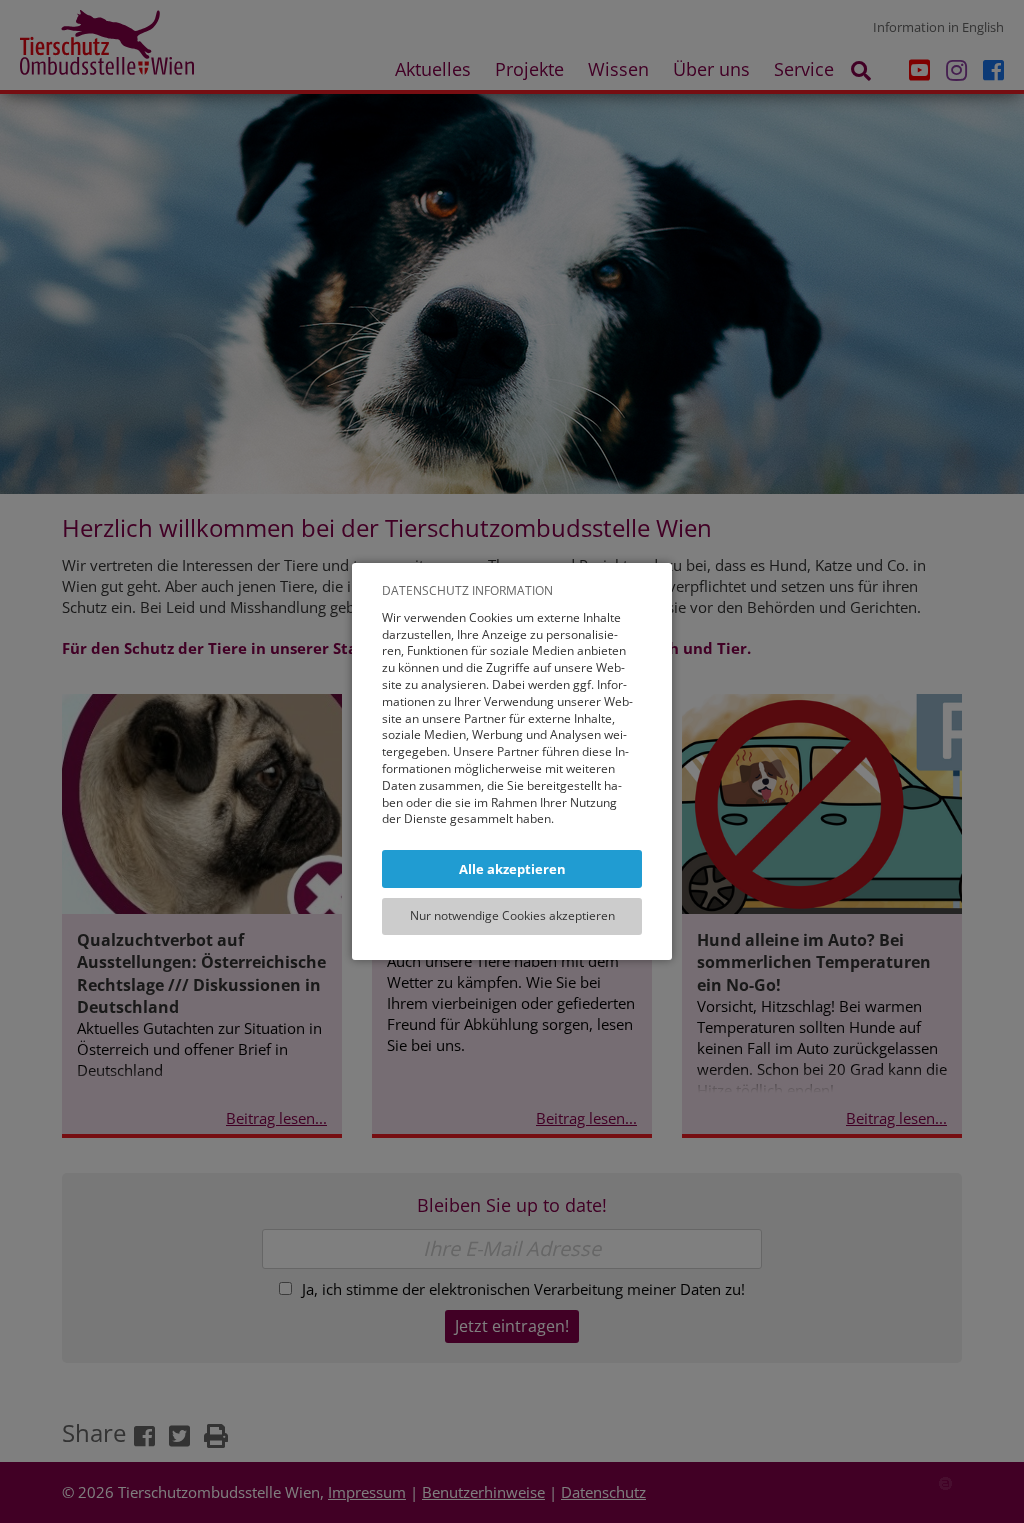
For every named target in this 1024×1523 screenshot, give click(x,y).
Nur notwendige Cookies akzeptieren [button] (512, 915)
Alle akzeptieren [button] (512, 869)
